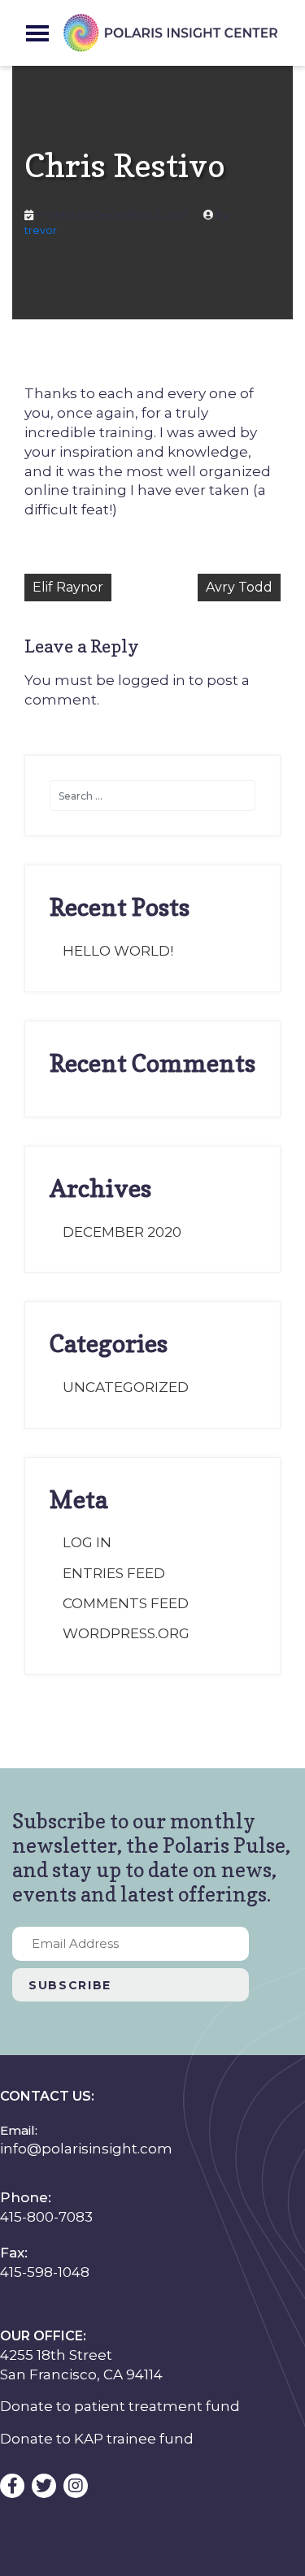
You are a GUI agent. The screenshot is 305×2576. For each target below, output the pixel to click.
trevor (41, 230)
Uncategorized (126, 1387)
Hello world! (118, 951)
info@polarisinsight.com (86, 2149)
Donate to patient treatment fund (120, 2406)
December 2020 (122, 1232)
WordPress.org (126, 1633)
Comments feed (126, 1603)
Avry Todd (239, 587)
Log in (87, 1542)
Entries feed (114, 1573)
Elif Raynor (68, 587)
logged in (152, 680)
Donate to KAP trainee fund (97, 2439)
